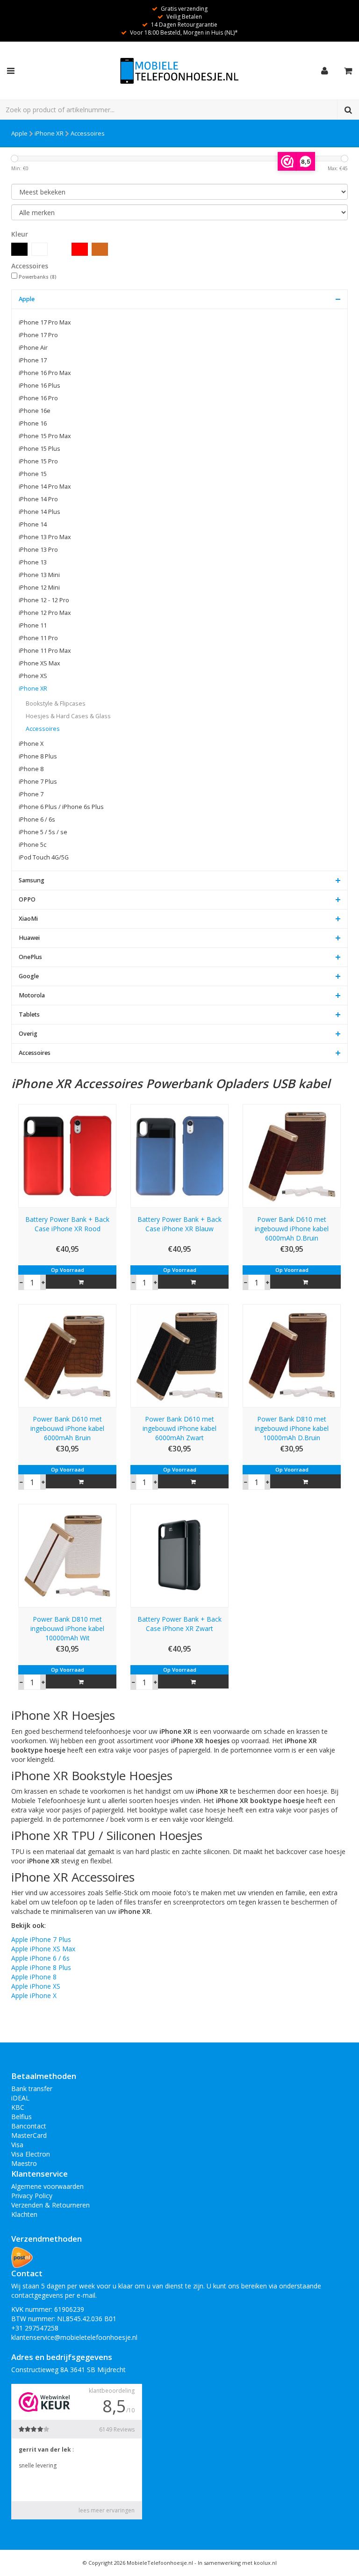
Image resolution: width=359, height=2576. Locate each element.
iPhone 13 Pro (38, 550)
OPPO (27, 899)
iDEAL (20, 2098)
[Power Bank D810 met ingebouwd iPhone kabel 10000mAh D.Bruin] (292, 1355)
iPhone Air (33, 348)
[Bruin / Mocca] (100, 249)
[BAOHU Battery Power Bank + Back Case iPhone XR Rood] (67, 1155)
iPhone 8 (31, 769)
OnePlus (30, 957)
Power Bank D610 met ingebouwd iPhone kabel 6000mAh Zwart (179, 1428)
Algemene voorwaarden (47, 2186)
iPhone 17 (33, 360)
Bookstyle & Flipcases (56, 704)
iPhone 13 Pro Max (45, 537)
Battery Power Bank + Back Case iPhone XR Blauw (179, 1224)
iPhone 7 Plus (38, 782)
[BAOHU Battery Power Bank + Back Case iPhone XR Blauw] (179, 1155)
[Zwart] (19, 249)
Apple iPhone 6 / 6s (40, 1958)
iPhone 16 (33, 423)
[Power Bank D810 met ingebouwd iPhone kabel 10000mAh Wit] (67, 1555)
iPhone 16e (35, 411)
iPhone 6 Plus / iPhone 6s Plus (61, 807)
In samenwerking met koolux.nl (237, 2563)
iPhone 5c (32, 845)
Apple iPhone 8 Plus (41, 1967)
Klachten (24, 2214)
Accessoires (88, 133)
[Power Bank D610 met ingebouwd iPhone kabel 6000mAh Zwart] (179, 1355)
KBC (18, 2107)
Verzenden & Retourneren (50, 2205)
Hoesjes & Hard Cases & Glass (68, 716)
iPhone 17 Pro (38, 335)
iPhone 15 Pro (38, 461)
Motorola (32, 995)
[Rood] (80, 249)
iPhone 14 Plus (39, 512)
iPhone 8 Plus (38, 756)
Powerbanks (38, 277)
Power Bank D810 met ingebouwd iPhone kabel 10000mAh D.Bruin (292, 1428)
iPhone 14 (33, 524)
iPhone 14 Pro (38, 499)
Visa (17, 2145)
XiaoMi (28, 919)
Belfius (22, 2117)
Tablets (29, 1014)
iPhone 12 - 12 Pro (44, 600)
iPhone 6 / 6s (37, 819)
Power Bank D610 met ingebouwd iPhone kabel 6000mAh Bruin (67, 1428)
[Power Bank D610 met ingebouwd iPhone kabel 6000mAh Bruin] (67, 1355)
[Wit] (39, 249)
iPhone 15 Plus (39, 449)
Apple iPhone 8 (34, 1977)
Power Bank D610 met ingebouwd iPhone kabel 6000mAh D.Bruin (292, 1229)
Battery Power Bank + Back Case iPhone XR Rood (67, 1224)
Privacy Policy (32, 2196)
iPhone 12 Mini (39, 588)
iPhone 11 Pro (38, 638)
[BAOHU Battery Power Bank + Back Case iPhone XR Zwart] (179, 1555)
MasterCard (29, 2135)
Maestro (24, 2163)
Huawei (29, 938)
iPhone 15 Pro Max (45, 436)
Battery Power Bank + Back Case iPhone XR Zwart (179, 1624)
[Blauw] (60, 249)
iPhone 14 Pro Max (45, 487)
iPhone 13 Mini (39, 575)
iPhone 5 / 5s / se (43, 832)
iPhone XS (33, 676)
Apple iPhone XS (36, 1986)
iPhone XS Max (39, 663)
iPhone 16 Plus (39, 386)
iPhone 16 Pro (38, 398)
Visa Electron (31, 2154)
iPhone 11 (33, 625)
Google (29, 976)
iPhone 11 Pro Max (45, 651)
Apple (19, 133)
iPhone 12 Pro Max (45, 613)
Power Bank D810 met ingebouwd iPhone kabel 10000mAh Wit (67, 1628)
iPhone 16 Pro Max (45, 373)
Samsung (32, 880)
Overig (28, 1034)
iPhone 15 (33, 474)
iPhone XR (49, 133)
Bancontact (29, 2126)
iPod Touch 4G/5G (44, 857)
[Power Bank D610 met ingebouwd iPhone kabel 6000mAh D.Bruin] (292, 1155)
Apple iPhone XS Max (43, 1949)
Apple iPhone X (34, 1995)
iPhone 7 (31, 794)
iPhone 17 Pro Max (45, 322)
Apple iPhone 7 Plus (41, 1939)
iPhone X (31, 744)
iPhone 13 (33, 562)
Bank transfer (32, 2089)
